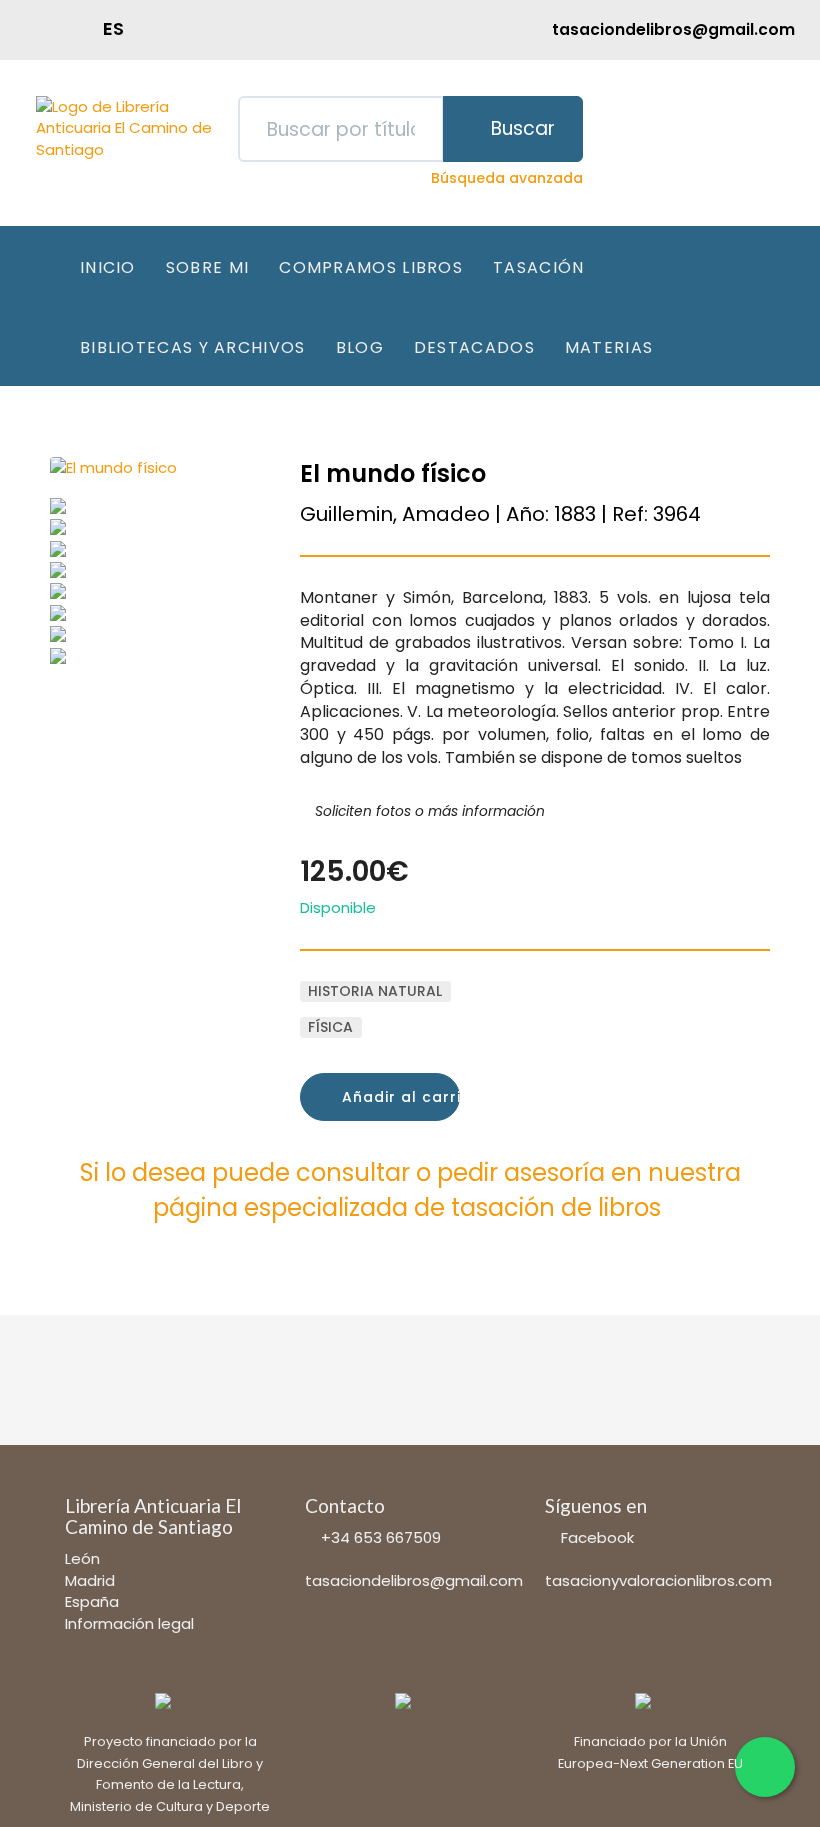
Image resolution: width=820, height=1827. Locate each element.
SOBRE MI (207, 267)
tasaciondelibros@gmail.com (414, 1580)
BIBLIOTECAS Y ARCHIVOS (193, 347)
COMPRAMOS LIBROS (371, 267)
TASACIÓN (538, 267)
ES (113, 28)
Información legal (129, 1623)
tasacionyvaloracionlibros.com (658, 1580)
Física (330, 1027)
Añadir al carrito (398, 1097)
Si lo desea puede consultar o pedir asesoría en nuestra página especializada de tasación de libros (410, 1189)
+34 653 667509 (381, 1537)
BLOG (360, 347)
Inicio (108, 267)
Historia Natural (375, 991)
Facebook (597, 1537)
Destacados (474, 347)
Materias (609, 347)
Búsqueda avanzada (507, 178)
